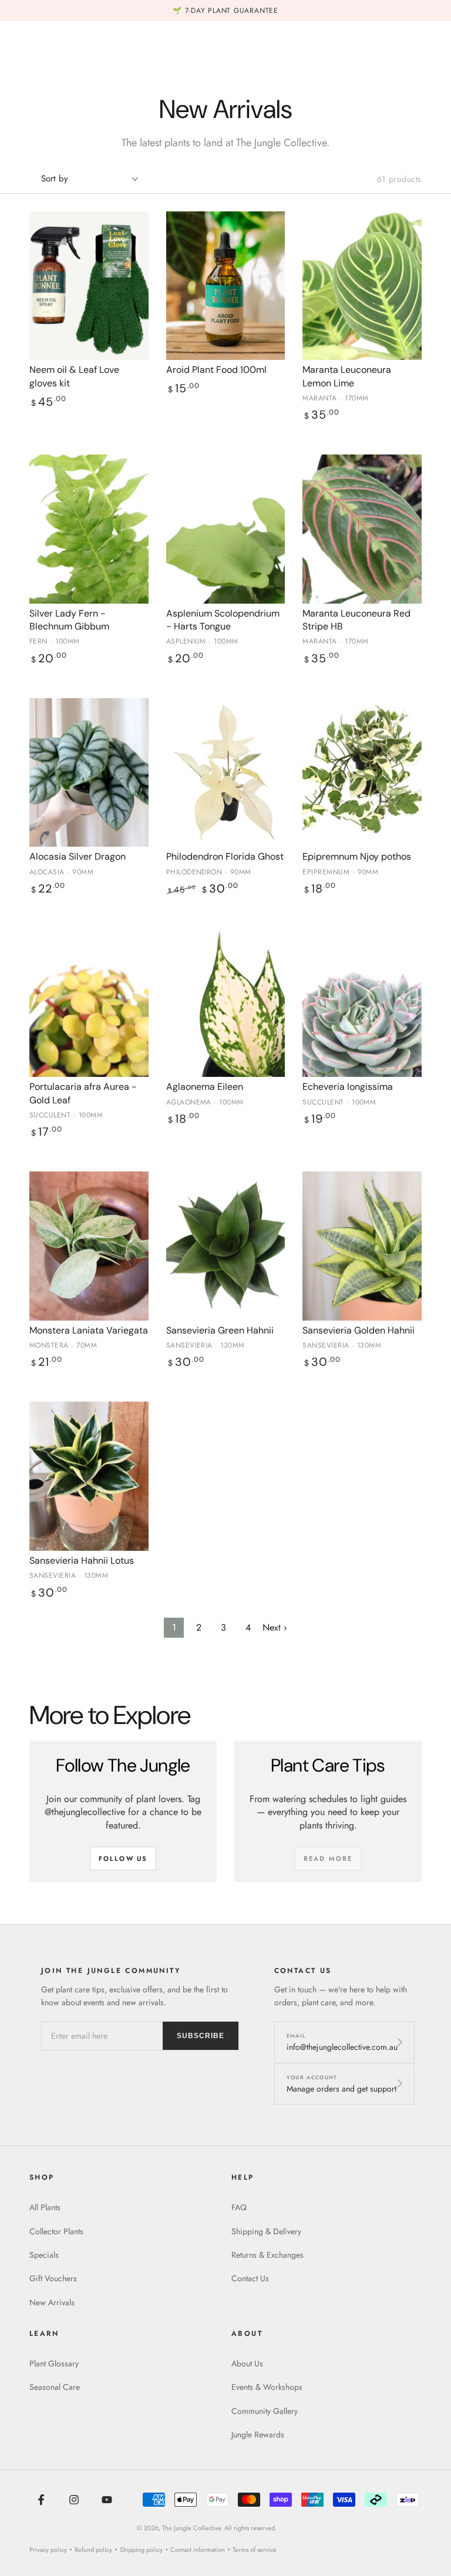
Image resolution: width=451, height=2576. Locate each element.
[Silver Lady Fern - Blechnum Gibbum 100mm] (89, 529)
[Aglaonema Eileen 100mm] (226, 1003)
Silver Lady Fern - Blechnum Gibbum (69, 620)
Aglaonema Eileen (205, 1087)
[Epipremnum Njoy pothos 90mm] (362, 772)
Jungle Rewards (258, 2434)
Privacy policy (48, 2550)
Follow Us (123, 1858)
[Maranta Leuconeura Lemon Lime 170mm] (362, 286)
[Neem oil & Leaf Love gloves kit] (89, 286)
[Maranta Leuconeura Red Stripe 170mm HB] (362, 529)
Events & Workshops (267, 2387)
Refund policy (93, 2550)
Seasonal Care (55, 2387)
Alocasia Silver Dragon (78, 856)
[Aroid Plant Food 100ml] (226, 286)
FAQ (239, 2207)
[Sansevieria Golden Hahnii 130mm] (362, 1246)
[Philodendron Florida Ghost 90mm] (226, 772)
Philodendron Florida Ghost (225, 856)
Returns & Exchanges (267, 2255)
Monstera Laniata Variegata (89, 1330)
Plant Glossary (54, 2363)
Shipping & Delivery (266, 2231)
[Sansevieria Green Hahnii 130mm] (226, 1246)
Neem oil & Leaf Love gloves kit (74, 376)
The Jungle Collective (191, 2528)
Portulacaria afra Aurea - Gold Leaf (83, 1093)
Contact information (198, 2550)
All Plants (45, 2207)
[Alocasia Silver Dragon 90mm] (89, 772)
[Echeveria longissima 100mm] (362, 1003)
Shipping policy (141, 2550)
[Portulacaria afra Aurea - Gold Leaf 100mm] (89, 1003)
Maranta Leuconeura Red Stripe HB (356, 620)
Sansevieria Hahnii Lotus (82, 1560)
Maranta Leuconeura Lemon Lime (347, 376)
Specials (44, 2255)
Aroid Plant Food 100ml (216, 370)
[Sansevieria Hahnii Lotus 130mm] (89, 1476)
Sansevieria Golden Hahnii (359, 1330)
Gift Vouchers (53, 2278)
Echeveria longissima (348, 1087)
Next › (275, 1627)
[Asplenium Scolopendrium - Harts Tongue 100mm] (226, 529)
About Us (247, 2363)
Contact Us (250, 2278)
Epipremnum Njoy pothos (357, 856)
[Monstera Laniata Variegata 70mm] (89, 1246)
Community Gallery (265, 2411)
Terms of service (255, 2550)
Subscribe (201, 2036)
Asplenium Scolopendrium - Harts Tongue (223, 620)
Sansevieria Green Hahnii (220, 1330)
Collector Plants (56, 2231)
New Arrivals (52, 2302)
